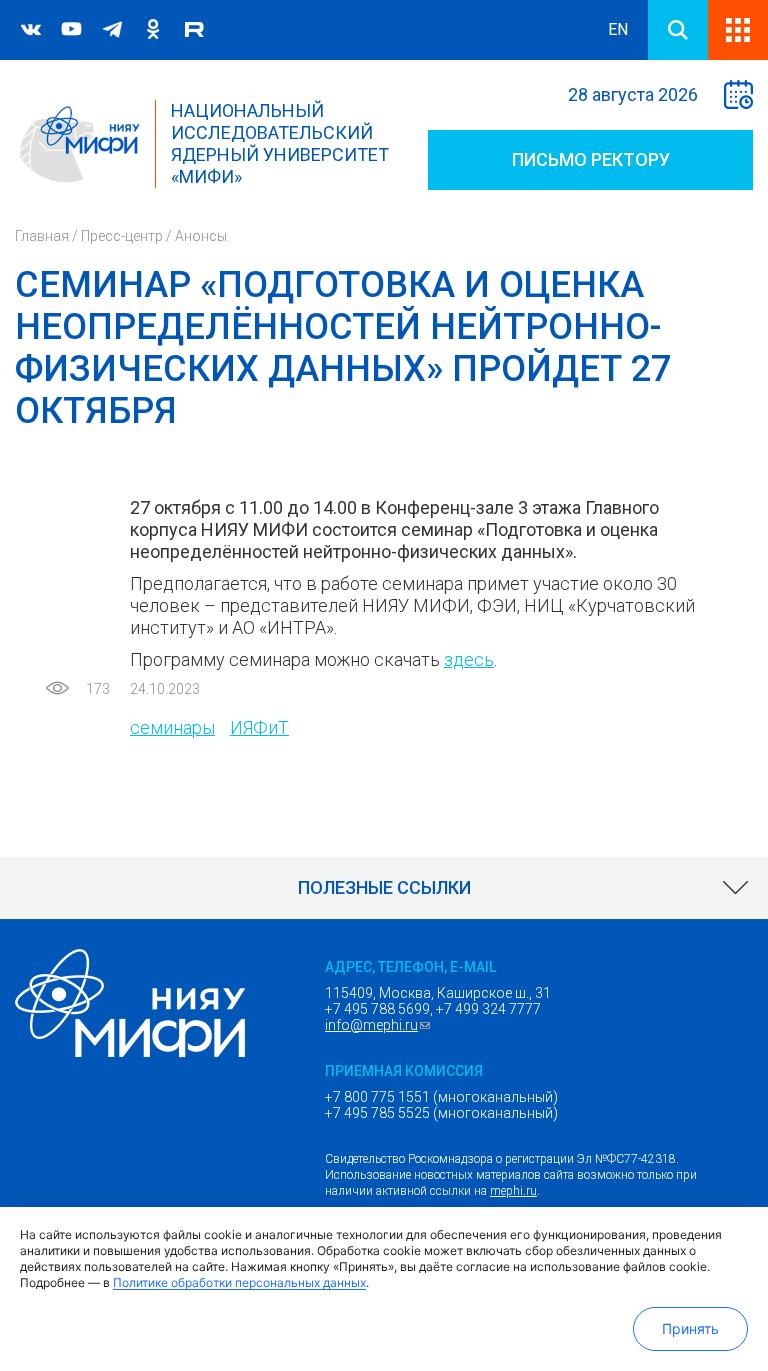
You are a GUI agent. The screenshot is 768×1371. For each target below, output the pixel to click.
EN (618, 29)
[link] (384, 888)
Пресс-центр (122, 236)
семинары (172, 727)
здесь (469, 659)
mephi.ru (513, 1191)
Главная (42, 236)
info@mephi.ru (380, 1025)
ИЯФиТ (259, 727)
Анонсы (201, 236)
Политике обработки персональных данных (239, 1282)
